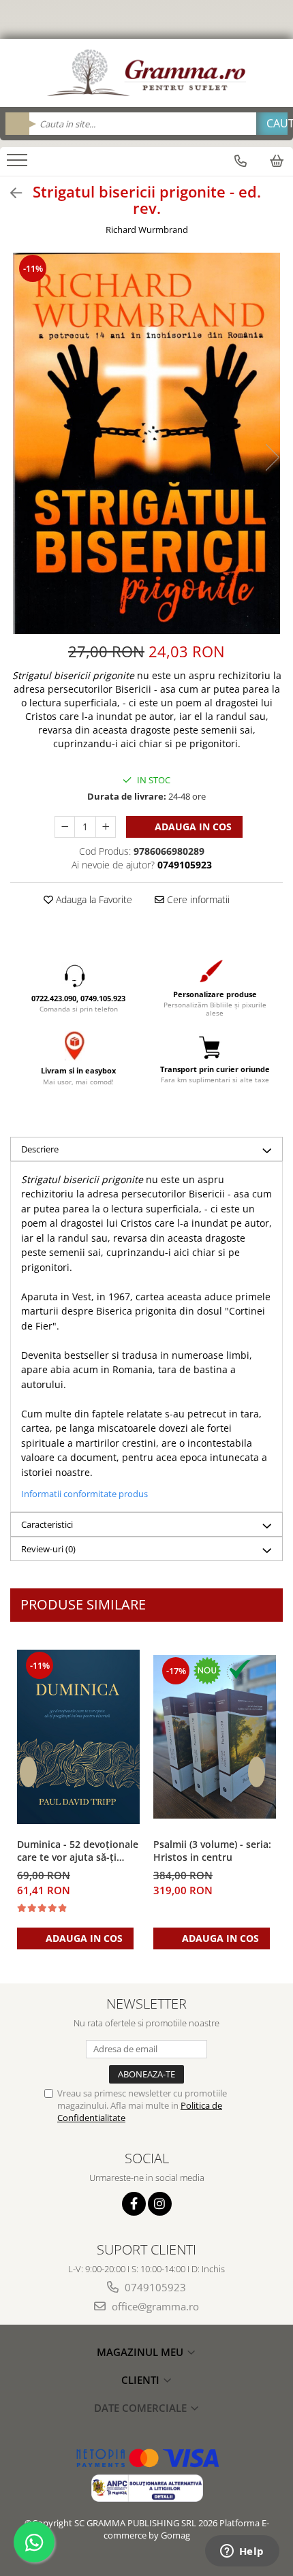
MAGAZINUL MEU (141, 2352)
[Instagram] (160, 2204)
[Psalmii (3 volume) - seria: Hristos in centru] (215, 1737)
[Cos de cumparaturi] (277, 161)
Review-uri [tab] (48, 1549)
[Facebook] (134, 2204)
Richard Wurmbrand (147, 230)
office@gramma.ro (154, 2306)
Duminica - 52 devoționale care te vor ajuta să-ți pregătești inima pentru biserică (78, 1851)
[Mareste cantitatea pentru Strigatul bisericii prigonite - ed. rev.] (106, 827)
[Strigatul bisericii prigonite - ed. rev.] (146, 443)
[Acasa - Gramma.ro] (146, 73)
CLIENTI (142, 2380)
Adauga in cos (192, 827)
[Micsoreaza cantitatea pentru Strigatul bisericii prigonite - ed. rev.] (65, 827)
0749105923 (154, 2287)
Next (272, 457)
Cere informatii (197, 899)
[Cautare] (272, 124)
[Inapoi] (10, 193)
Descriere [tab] (40, 1149)
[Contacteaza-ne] (241, 161)
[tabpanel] (146, 443)
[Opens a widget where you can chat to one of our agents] (242, 2552)
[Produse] (19, 164)
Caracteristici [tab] (47, 1524)
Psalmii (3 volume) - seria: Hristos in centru (212, 1851)
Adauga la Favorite (93, 899)
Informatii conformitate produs (84, 1494)
